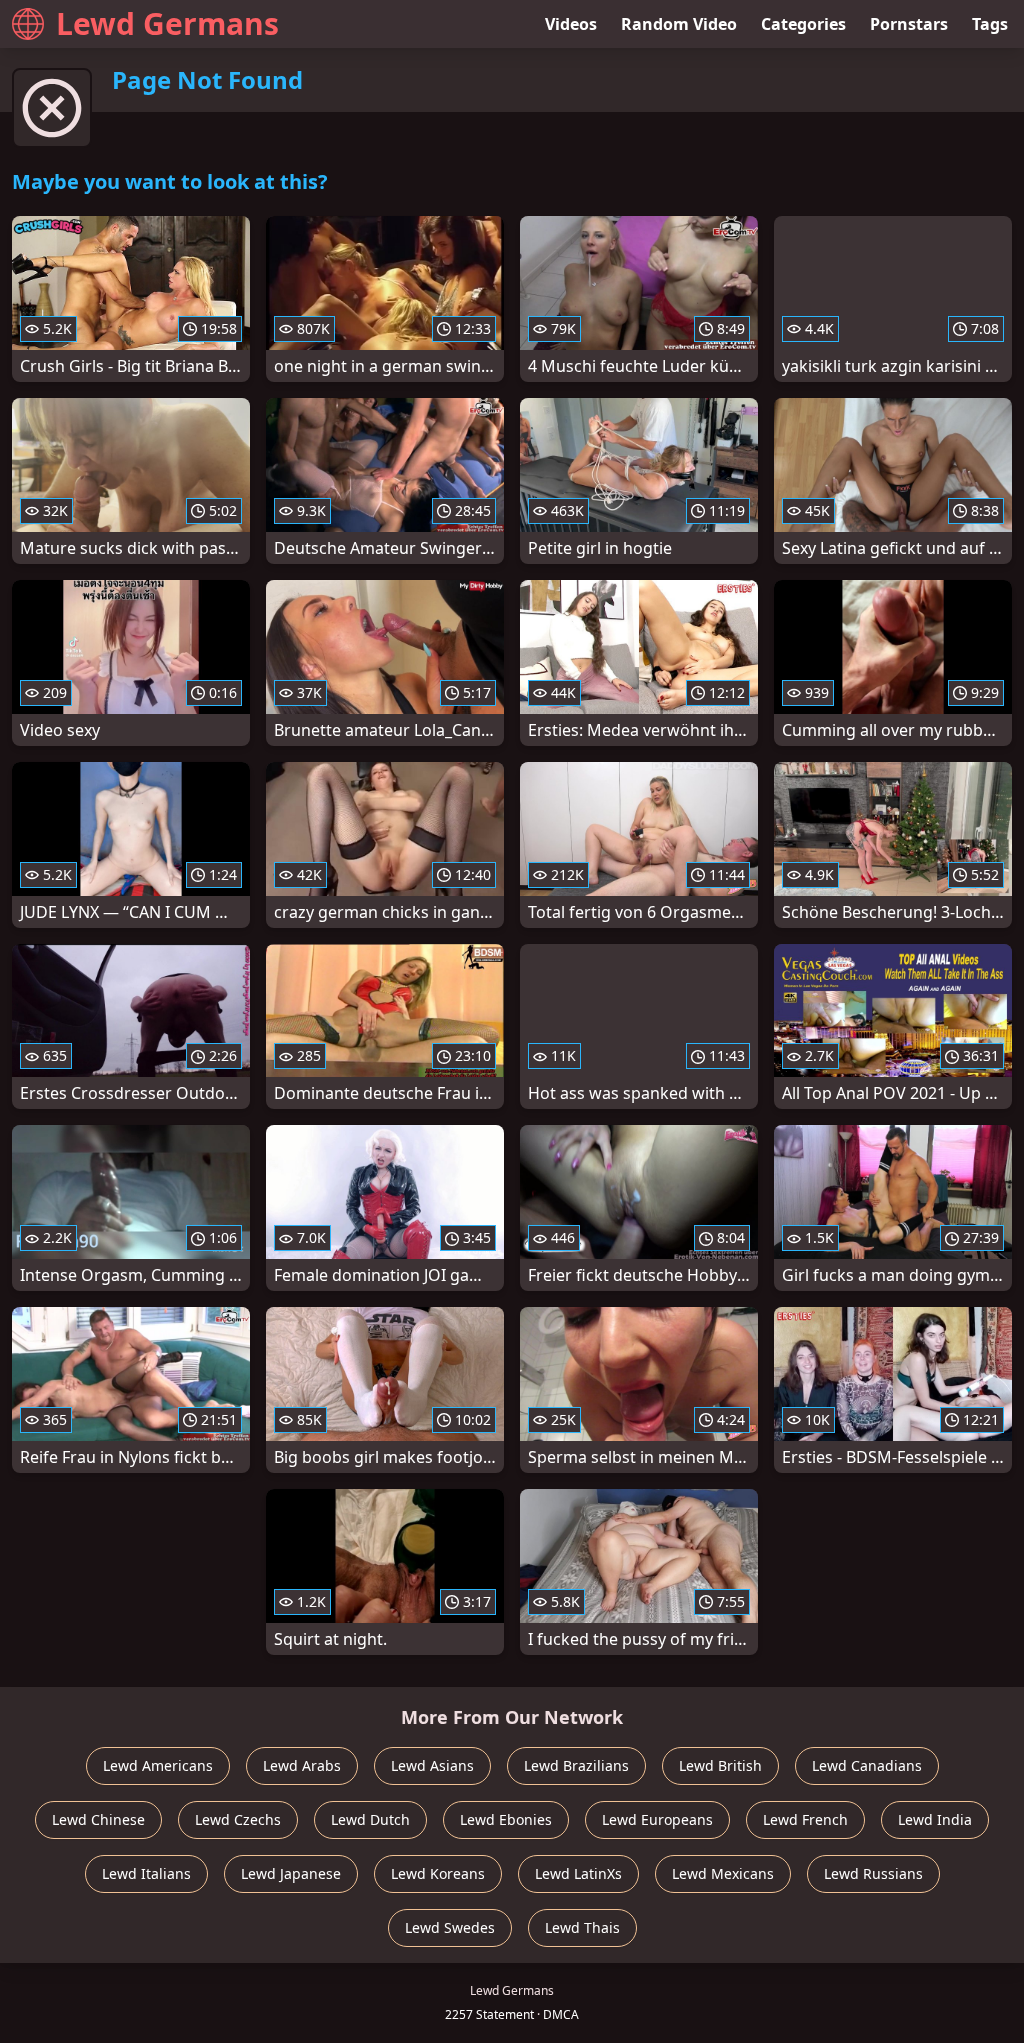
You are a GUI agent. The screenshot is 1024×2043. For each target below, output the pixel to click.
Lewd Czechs (238, 1819)
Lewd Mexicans (723, 1873)
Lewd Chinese (98, 1819)
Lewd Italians (146, 1873)
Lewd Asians (432, 1765)
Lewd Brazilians (576, 1765)
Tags (990, 24)
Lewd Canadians (867, 1765)
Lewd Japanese (291, 1873)
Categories (803, 24)
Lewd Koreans (438, 1873)
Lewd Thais (582, 1927)
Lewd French (805, 1819)
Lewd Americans (158, 1765)
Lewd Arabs (302, 1765)
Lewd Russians (873, 1873)
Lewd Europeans (657, 1819)
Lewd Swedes (450, 1927)
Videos (571, 24)
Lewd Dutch (370, 1819)
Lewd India (935, 1819)
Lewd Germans (167, 23)
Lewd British (720, 1765)
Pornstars (909, 24)
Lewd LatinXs (578, 1873)
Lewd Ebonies (506, 1819)
